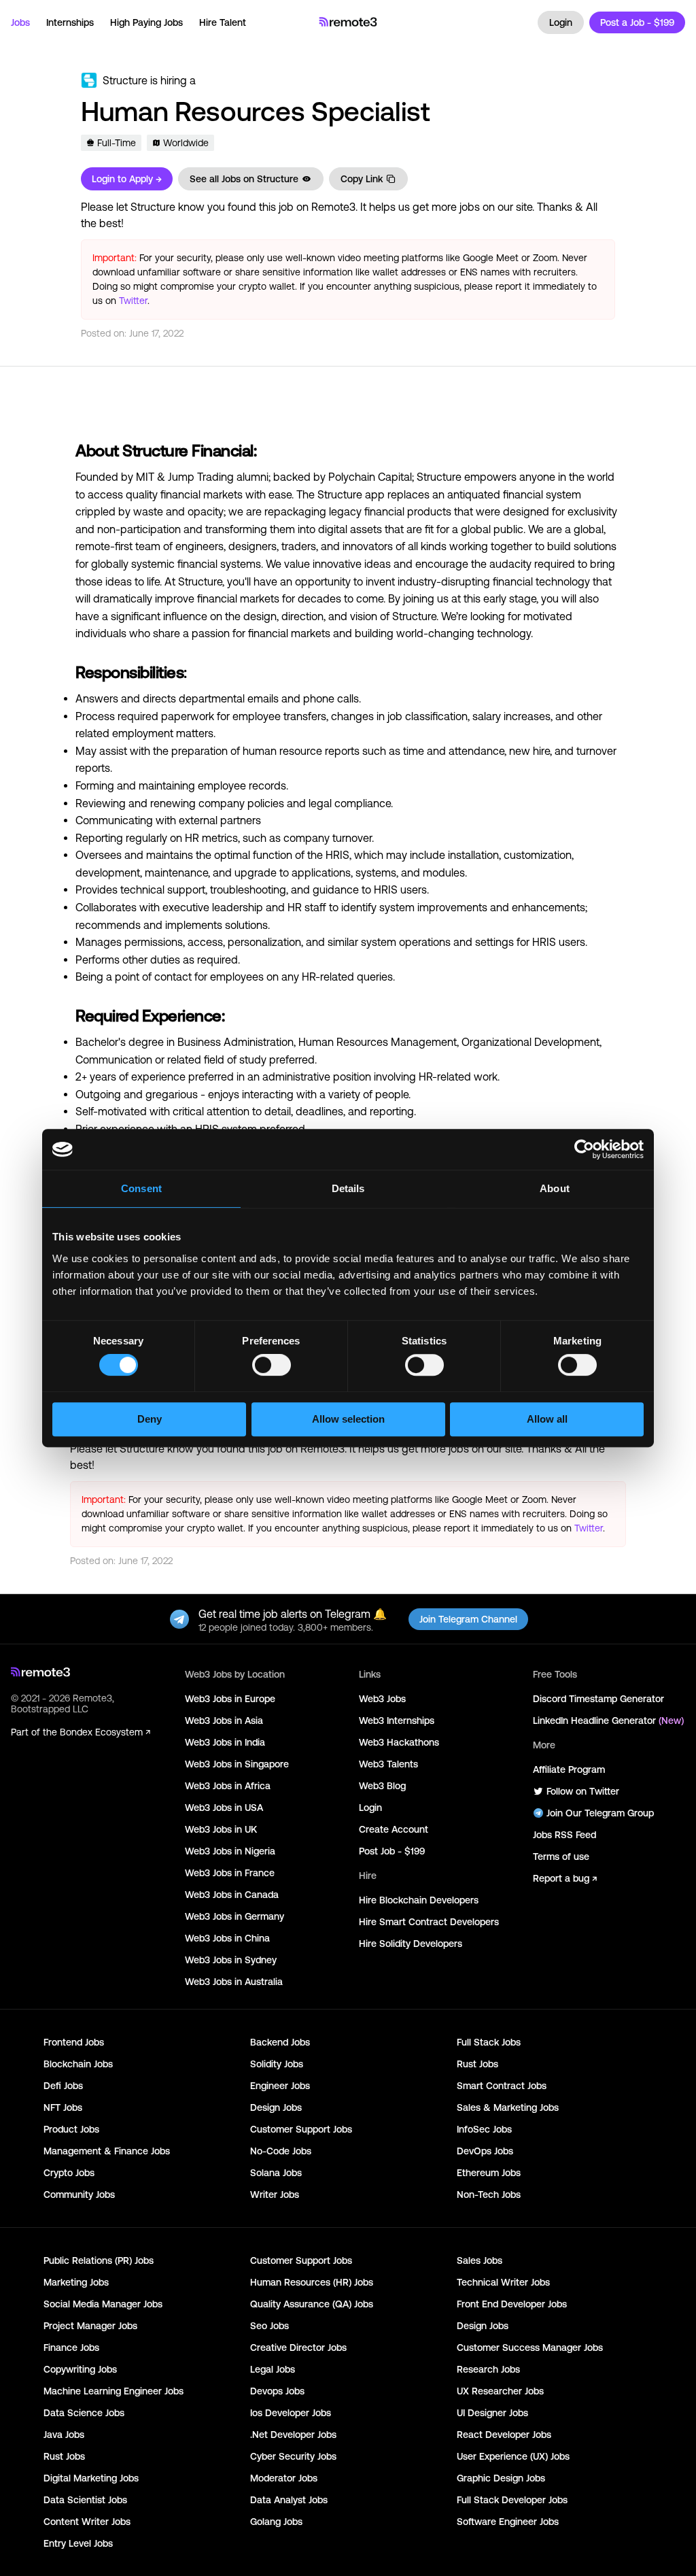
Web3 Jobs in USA (224, 1808)
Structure (125, 80)
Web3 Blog (382, 1786)
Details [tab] (348, 1188)
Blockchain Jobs (78, 2064)
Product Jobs (71, 2129)
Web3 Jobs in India (225, 1742)
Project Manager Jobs (90, 2326)
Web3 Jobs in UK (221, 1829)
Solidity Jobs (277, 2064)
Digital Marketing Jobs (91, 2478)
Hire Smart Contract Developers (429, 1922)
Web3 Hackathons (399, 1742)
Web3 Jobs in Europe (230, 1699)
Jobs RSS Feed (564, 1835)
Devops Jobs (277, 2391)
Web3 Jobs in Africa (228, 1786)
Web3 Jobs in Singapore (237, 1764)
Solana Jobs (276, 2173)
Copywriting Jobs (80, 2369)
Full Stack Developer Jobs (512, 2500)
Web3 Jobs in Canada (232, 1895)
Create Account (394, 1829)
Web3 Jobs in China (227, 1938)
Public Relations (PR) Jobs (99, 2260)
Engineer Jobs (280, 2086)
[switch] (272, 1368)
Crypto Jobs (69, 2173)
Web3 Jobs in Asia (224, 1721)
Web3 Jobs (382, 1699)
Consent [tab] (141, 1188)
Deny (150, 1419)
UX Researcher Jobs (500, 2391)
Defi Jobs (63, 2086)
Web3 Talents (388, 1764)
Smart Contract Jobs (502, 2086)
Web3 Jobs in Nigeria (230, 1851)
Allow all (547, 1419)
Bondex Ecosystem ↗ (105, 1732)
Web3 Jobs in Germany (234, 1916)
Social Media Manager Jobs (103, 2304)
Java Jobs (64, 2435)
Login (561, 22)
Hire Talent (223, 22)
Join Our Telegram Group (600, 1813)
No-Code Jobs (281, 2151)
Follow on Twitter (583, 1791)
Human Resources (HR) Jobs (312, 2282)
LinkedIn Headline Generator (608, 1721)
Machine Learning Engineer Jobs (114, 2391)
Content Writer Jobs (87, 2522)
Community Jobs (79, 2194)
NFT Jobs (63, 2107)
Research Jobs (488, 2369)
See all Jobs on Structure (244, 179)
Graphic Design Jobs (501, 2478)
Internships (70, 22)
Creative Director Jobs (298, 2348)
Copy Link (362, 179)
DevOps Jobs (485, 2151)
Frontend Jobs (74, 2042)
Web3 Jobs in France (230, 1873)
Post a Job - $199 (637, 22)
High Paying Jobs (146, 22)
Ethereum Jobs (489, 2173)
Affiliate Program (569, 1769)
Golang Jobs (276, 2522)
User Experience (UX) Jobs (513, 2456)
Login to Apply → (127, 179)
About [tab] (555, 1188)
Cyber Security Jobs (293, 2456)
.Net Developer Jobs (293, 2435)
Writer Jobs (275, 2194)
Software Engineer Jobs (508, 2522)
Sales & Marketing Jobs (508, 2107)
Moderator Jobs (284, 2478)
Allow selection (348, 1419)
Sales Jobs (480, 2260)
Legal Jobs (273, 2369)
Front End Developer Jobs (512, 2304)
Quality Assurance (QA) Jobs (312, 2304)
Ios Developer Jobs (291, 2413)
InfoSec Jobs (484, 2129)
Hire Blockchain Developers (419, 1900)
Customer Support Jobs (301, 2129)
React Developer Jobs (504, 2435)
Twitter (133, 301)
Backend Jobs (280, 2042)
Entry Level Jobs (78, 2543)
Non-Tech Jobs (489, 2194)
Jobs (20, 22)
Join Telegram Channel (468, 1619)
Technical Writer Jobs (503, 2282)
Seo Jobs (269, 2326)
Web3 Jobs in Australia (234, 1982)
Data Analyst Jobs (289, 2500)
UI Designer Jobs (492, 2413)
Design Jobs (276, 2107)
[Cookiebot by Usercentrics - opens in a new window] (584, 1149)
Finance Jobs (71, 2348)
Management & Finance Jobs (107, 2151)
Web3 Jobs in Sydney (231, 1960)
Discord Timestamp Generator (598, 1699)
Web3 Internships (397, 1721)
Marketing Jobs (76, 2282)
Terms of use (561, 1857)
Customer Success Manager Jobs (530, 2348)
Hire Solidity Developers (411, 1944)
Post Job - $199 (392, 1851)
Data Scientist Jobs (85, 2500)
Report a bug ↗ (565, 1878)
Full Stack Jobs (489, 2042)
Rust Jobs (477, 2064)
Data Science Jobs (84, 2413)
